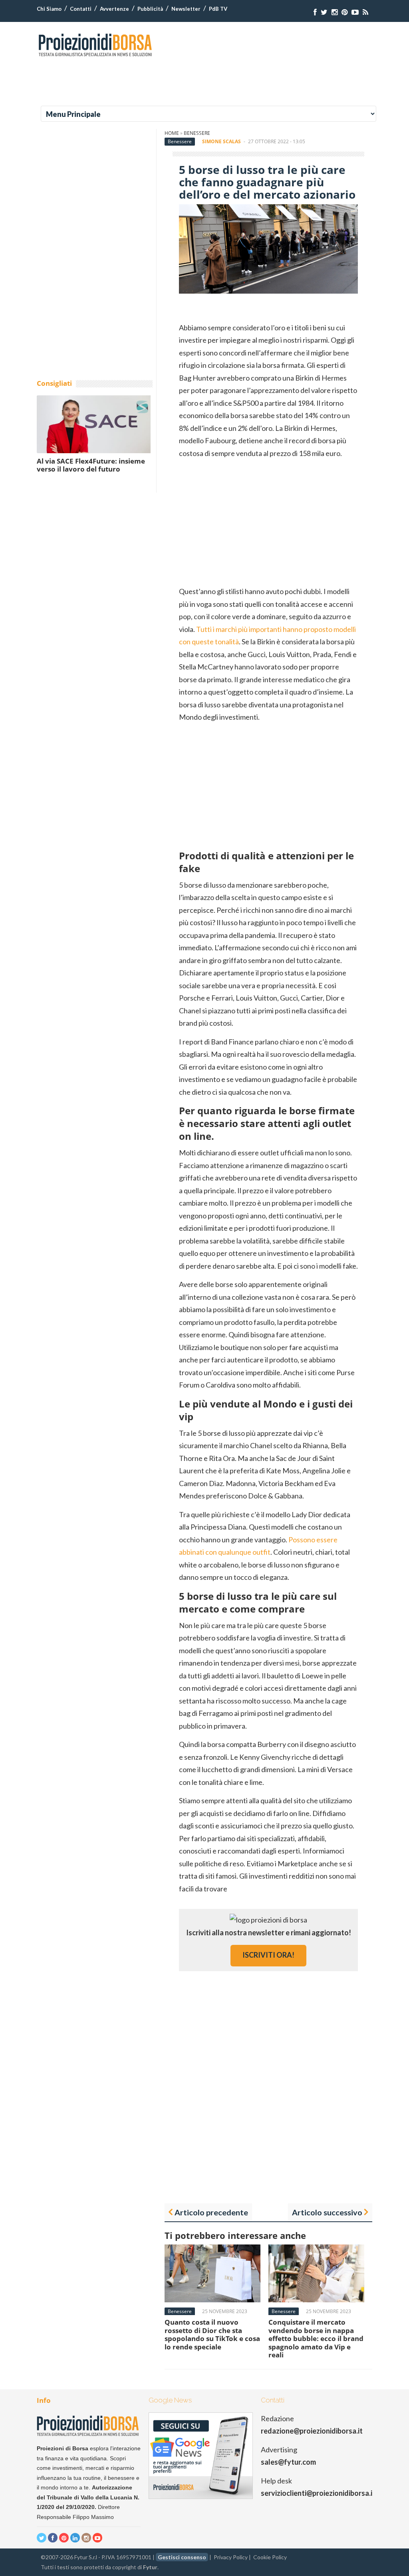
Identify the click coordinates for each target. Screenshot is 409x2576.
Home (172, 133)
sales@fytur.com (288, 2462)
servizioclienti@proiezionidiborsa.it (318, 2493)
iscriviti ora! (268, 1955)
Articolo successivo (327, 2212)
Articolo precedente (211, 2212)
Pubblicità (150, 9)
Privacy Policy (231, 2557)
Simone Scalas (221, 141)
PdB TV (218, 9)
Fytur (150, 2567)
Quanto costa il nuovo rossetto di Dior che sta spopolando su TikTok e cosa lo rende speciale (212, 2334)
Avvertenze (114, 9)
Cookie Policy (270, 2557)
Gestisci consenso (182, 2557)
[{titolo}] (315, 12)
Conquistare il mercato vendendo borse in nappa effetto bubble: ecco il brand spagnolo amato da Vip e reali (316, 2338)
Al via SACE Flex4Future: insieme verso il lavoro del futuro (91, 465)
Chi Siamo (49, 9)
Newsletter (186, 9)
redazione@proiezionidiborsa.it (312, 2431)
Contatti (81, 9)
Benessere (197, 133)
